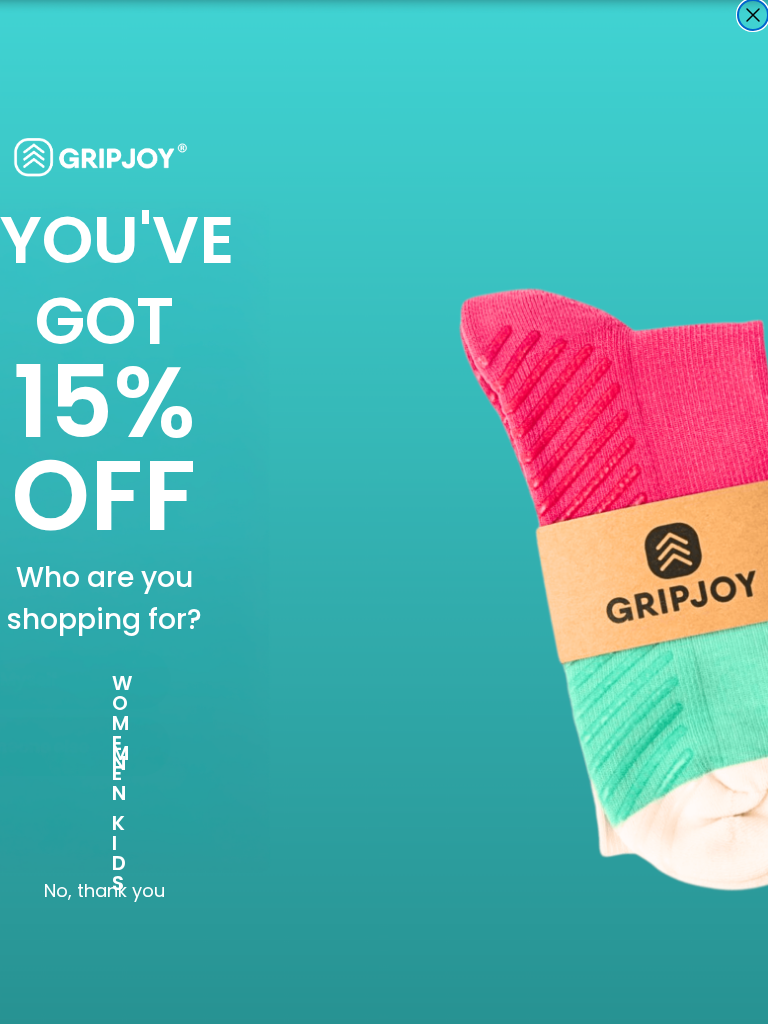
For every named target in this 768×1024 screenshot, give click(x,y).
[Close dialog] (753, 15)
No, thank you (104, 891)
